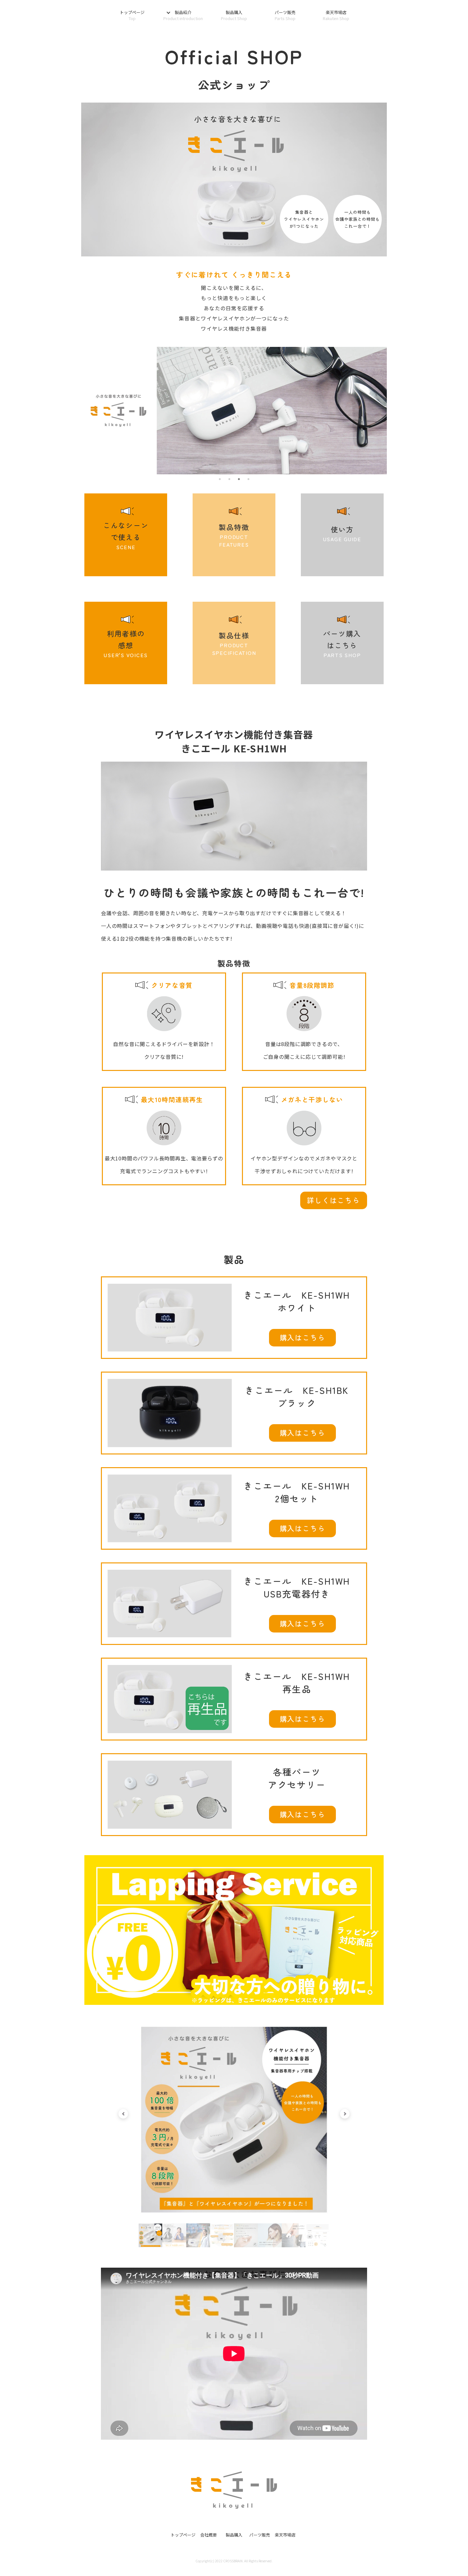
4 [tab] (249, 479)
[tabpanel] (234, 2120)
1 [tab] (220, 479)
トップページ (132, 15)
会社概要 (209, 2535)
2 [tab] (230, 479)
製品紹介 (183, 15)
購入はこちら (303, 1337)
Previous (123, 2114)
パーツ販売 (285, 15)
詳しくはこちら (333, 1200)
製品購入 (234, 15)
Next (345, 2114)
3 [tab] (239, 479)
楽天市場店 (336, 15)
